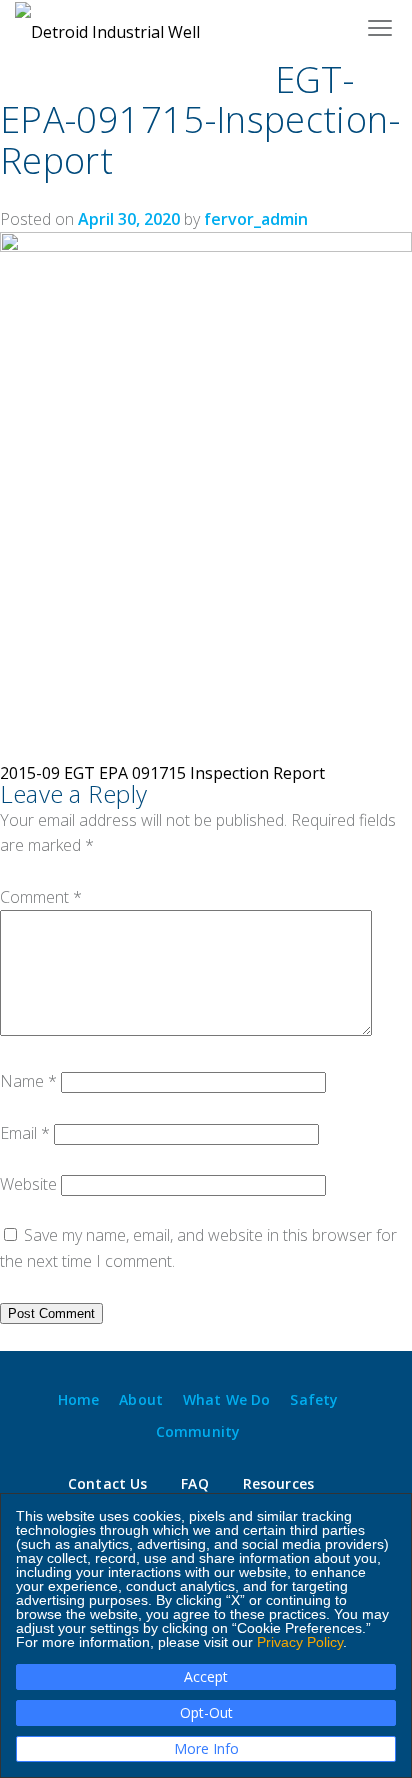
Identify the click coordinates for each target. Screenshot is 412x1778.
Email (25, 1133)
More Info (206, 1748)
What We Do (226, 1400)
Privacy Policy (300, 1642)
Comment (41, 897)
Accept (206, 1676)
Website (28, 1184)
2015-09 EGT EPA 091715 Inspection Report (162, 773)
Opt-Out (206, 1712)
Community (198, 1432)
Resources (278, 1484)
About (141, 1400)
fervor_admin (256, 219)
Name (28, 1081)
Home (79, 1400)
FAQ (194, 1484)
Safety (314, 1400)
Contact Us (107, 1484)
